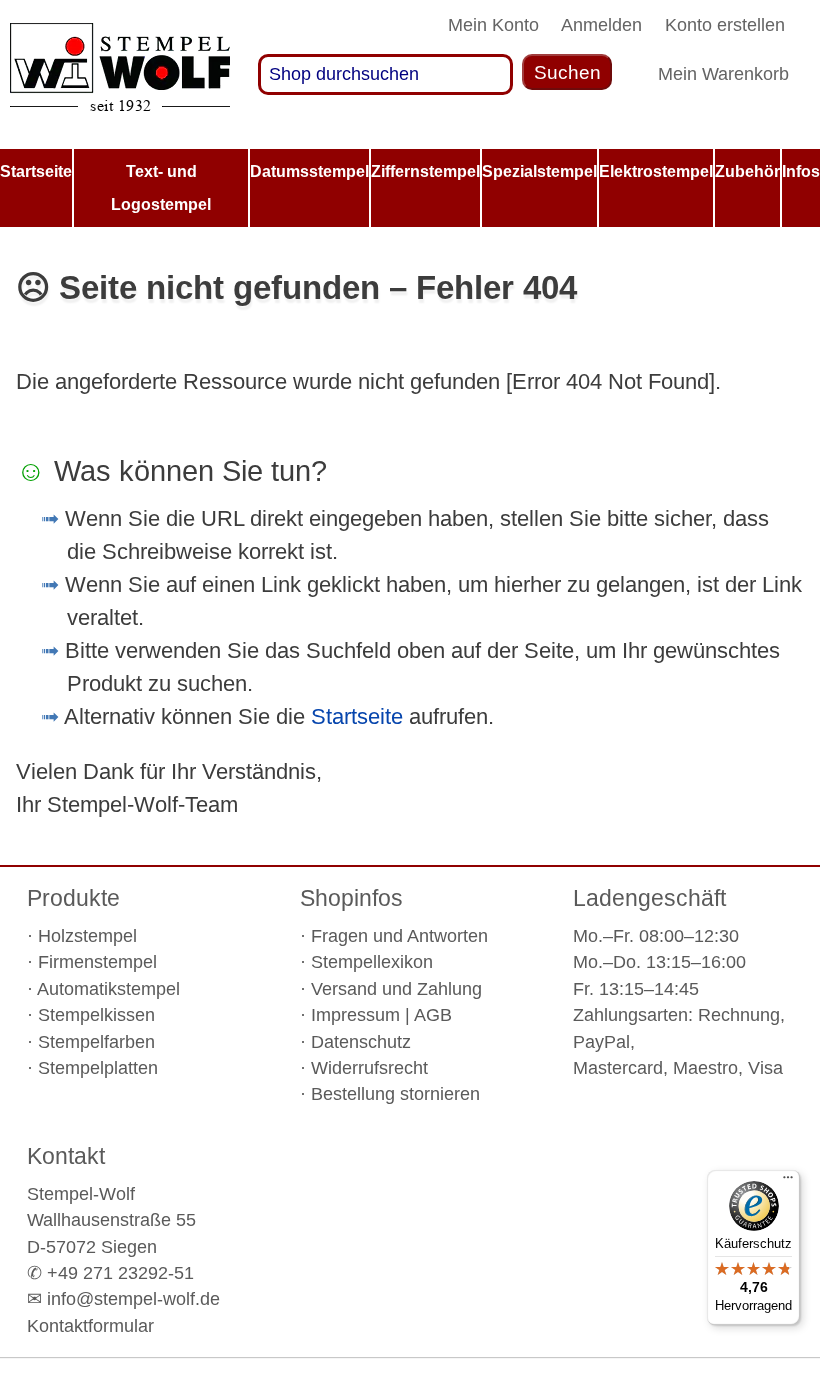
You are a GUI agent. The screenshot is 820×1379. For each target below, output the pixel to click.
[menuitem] (36, 171)
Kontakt (66, 1156)
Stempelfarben (96, 1042)
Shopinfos (351, 898)
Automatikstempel (108, 989)
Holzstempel (87, 936)
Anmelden (601, 25)
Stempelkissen (96, 1015)
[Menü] (788, 1182)
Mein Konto (493, 25)
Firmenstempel (97, 962)
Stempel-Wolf (81, 1194)
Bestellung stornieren (395, 1094)
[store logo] (120, 74)
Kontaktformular (90, 1326)
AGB (433, 1015)
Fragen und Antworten (399, 936)
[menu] (410, 188)
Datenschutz (361, 1042)
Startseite (357, 716)
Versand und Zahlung (396, 989)
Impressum (355, 1015)
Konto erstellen (725, 25)
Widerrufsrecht (369, 1068)
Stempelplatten (98, 1068)
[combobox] (386, 74)
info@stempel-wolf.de (133, 1299)
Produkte (73, 898)
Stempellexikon (372, 962)
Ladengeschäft (649, 898)
